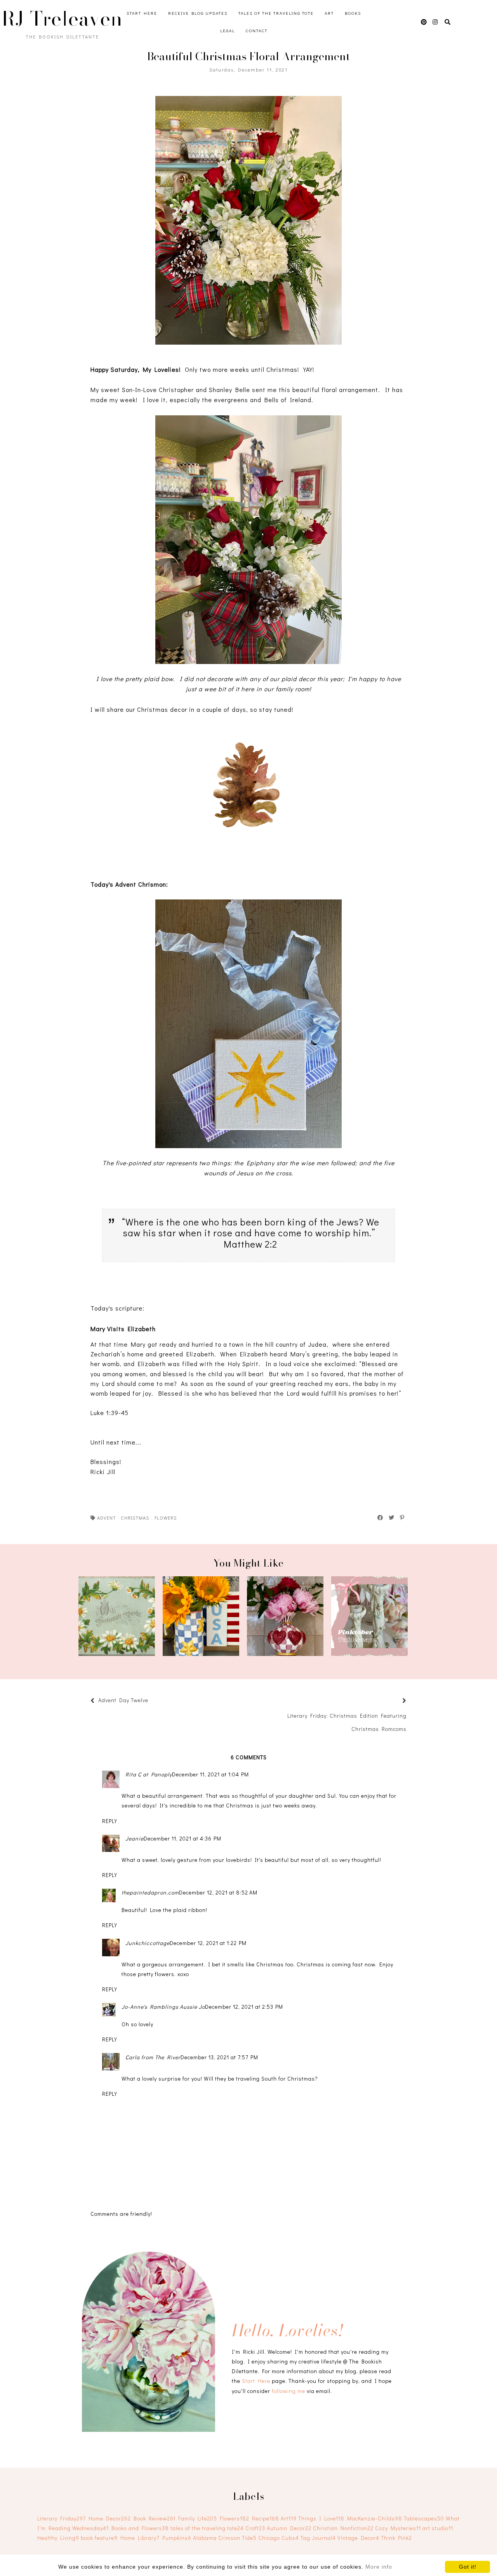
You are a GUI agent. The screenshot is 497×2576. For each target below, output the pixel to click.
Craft (255, 2528)
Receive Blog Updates (198, 13)
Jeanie (135, 1838)
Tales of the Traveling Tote (276, 13)
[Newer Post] (152, 1701)
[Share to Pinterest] (402, 1518)
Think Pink (396, 2538)
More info (379, 2567)
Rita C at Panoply (149, 1774)
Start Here (142, 13)
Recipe (266, 2518)
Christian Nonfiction (343, 2528)
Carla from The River (153, 2057)
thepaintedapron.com (150, 1892)
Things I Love (321, 2518)
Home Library (140, 2538)
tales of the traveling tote (207, 2528)
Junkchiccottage (148, 1943)
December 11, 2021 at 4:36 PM (182, 1838)
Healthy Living (58, 2538)
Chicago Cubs (279, 2538)
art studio (438, 2528)
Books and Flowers (140, 2528)
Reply (110, 1821)
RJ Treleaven (62, 19)
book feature (99, 2538)
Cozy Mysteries (398, 2528)
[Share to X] (392, 1518)
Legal (228, 31)
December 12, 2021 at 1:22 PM (208, 1943)
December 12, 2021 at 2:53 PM (244, 2007)
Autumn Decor (289, 2528)
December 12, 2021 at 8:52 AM (218, 1892)
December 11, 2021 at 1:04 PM (210, 1774)
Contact (257, 31)
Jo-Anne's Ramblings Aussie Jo (163, 2007)
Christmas (135, 1518)
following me (288, 2391)
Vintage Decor (358, 2538)
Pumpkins (177, 2538)
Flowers (166, 1518)
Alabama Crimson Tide (225, 2538)
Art (329, 13)
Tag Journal (318, 2538)
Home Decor (110, 2518)
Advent (107, 1518)
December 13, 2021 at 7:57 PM (219, 2057)
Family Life (198, 2518)
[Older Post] (395, 1701)
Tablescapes (424, 2518)
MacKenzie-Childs (375, 2518)
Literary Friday (62, 2518)
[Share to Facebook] (381, 1518)
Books (353, 13)
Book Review (155, 2518)
